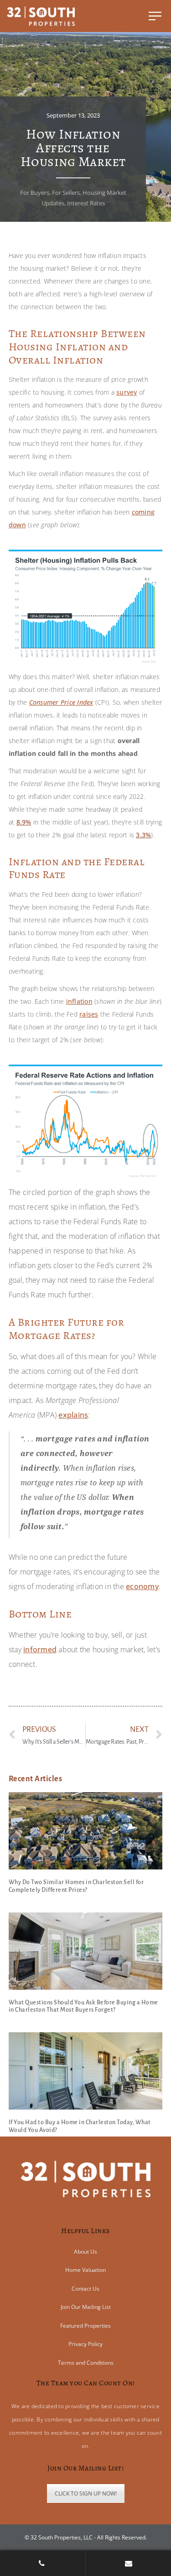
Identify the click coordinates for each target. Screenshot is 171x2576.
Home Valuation (85, 2270)
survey (127, 392)
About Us (85, 2252)
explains (73, 1415)
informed (40, 1649)
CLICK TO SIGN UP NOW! (86, 2493)
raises (89, 1014)
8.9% (24, 822)
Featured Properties (85, 2326)
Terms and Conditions (86, 2363)
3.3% (143, 835)
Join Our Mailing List (86, 2307)
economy (142, 1586)
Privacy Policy (85, 2344)
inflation (79, 1001)
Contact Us (85, 2289)
